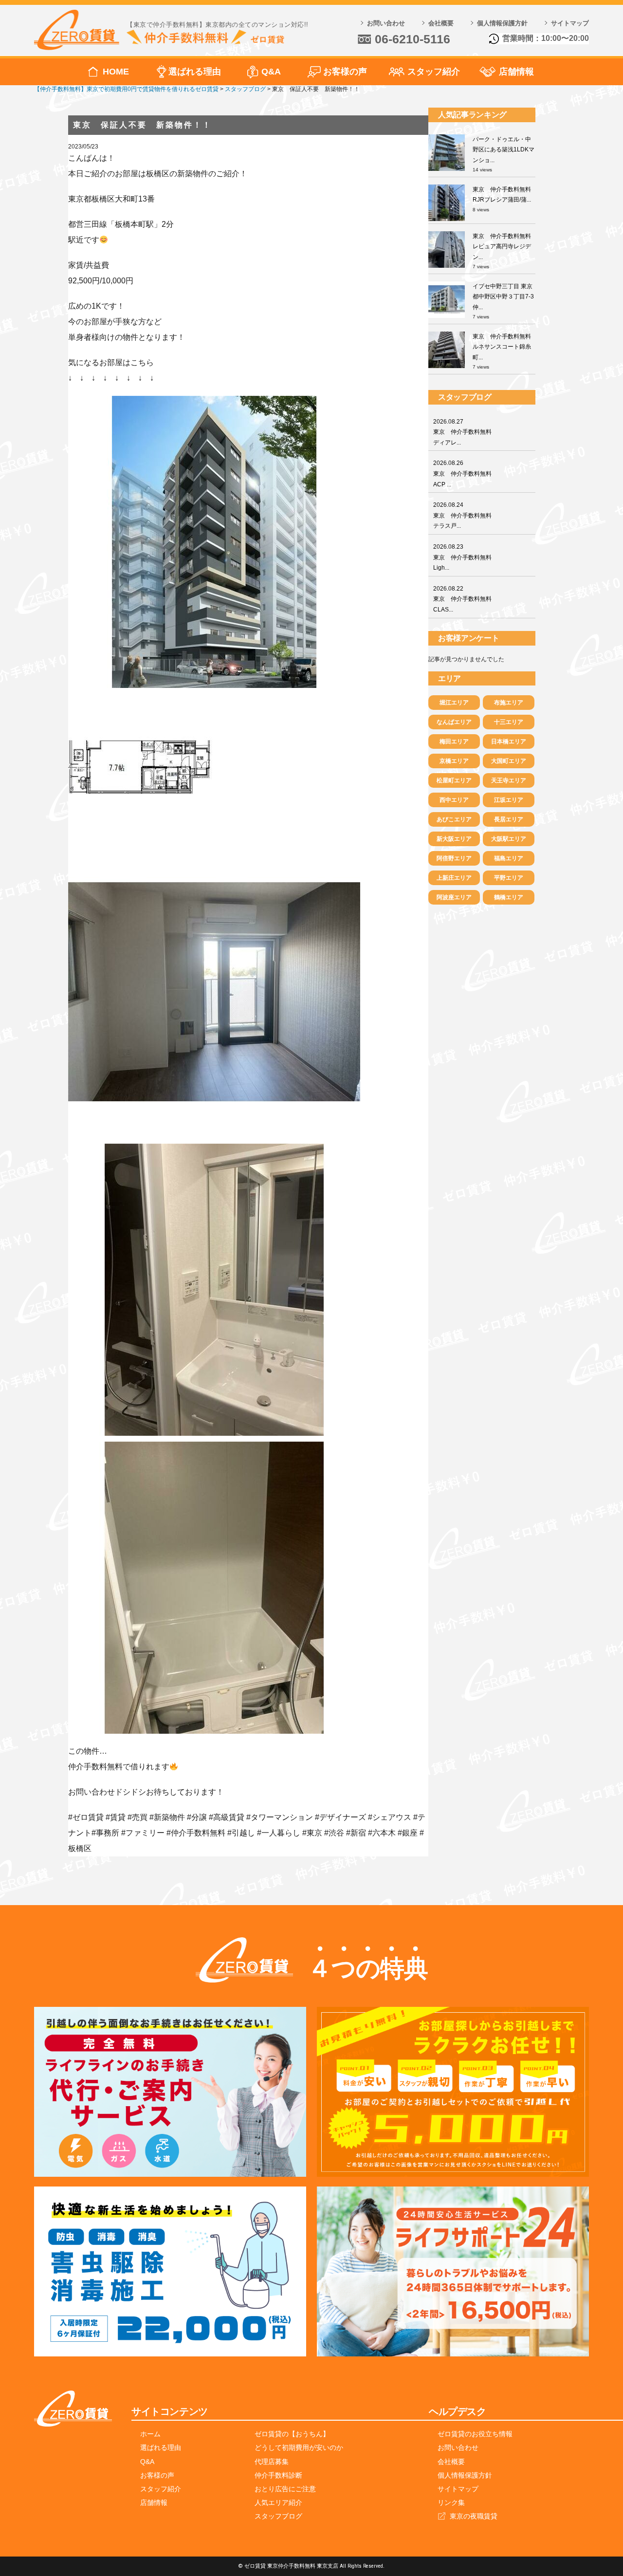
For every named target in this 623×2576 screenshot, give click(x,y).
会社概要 (441, 23)
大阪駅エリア (509, 839)
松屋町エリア (454, 780)
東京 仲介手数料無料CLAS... (462, 599)
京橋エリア (454, 761)
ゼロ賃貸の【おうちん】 (292, 2434)
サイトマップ (570, 23)
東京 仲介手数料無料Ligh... (462, 557)
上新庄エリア (454, 878)
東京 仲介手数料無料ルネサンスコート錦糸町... (502, 347)
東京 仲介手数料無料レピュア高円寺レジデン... (502, 247)
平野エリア (509, 878)
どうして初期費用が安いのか (299, 2447)
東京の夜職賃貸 (474, 2516)
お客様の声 (345, 72)
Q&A (271, 72)
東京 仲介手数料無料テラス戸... (462, 515)
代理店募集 (272, 2462)
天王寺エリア (509, 780)
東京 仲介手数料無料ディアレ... (462, 432)
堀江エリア (454, 703)
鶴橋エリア (509, 897)
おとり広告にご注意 (285, 2489)
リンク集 (451, 2502)
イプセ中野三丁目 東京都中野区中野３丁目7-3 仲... (503, 297)
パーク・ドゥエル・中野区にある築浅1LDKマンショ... (504, 150)
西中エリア (454, 800)
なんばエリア (454, 722)
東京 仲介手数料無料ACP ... (462, 473)
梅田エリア (454, 741)
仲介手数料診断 (278, 2475)
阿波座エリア (454, 897)
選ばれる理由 (195, 72)
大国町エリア (509, 761)
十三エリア (509, 722)
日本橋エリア (509, 741)
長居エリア (509, 819)
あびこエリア (454, 819)
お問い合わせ (386, 23)
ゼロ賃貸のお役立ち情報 (475, 2434)
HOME (116, 72)
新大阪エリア (454, 839)
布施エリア (509, 703)
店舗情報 (516, 72)
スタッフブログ (278, 2516)
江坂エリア (509, 800)
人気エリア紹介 (278, 2502)
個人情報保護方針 (502, 23)
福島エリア (509, 858)
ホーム (150, 2434)
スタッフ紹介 (434, 72)
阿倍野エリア (454, 858)
